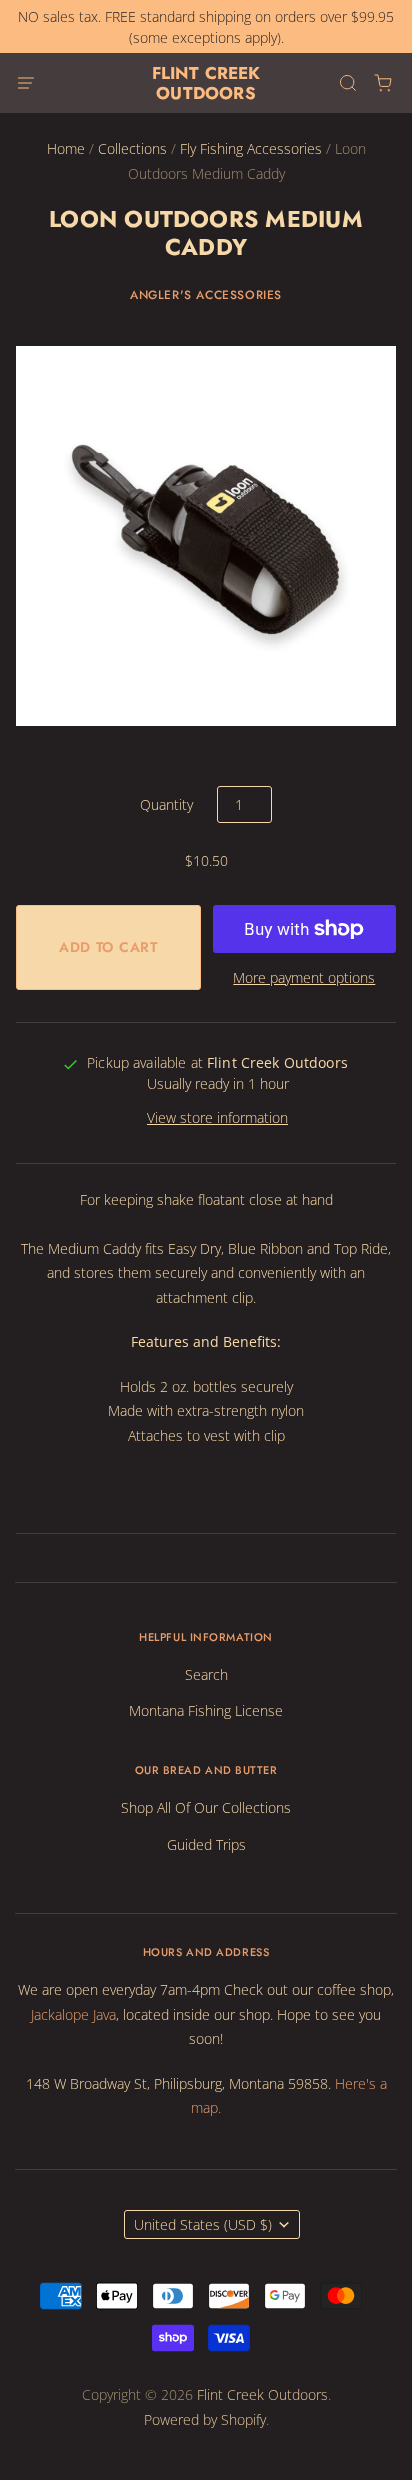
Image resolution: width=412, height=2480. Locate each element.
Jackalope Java (73, 2014)
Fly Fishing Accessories (251, 148)
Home (66, 148)
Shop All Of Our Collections (206, 1807)
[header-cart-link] (382, 83)
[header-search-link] (347, 83)
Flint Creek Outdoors (206, 83)
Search (206, 1674)
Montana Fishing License (206, 1710)
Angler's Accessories (206, 295)
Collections (132, 148)
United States (203, 2224)
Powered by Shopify (205, 2419)
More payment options (304, 977)
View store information (217, 1117)
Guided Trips (206, 1844)
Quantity (166, 804)
